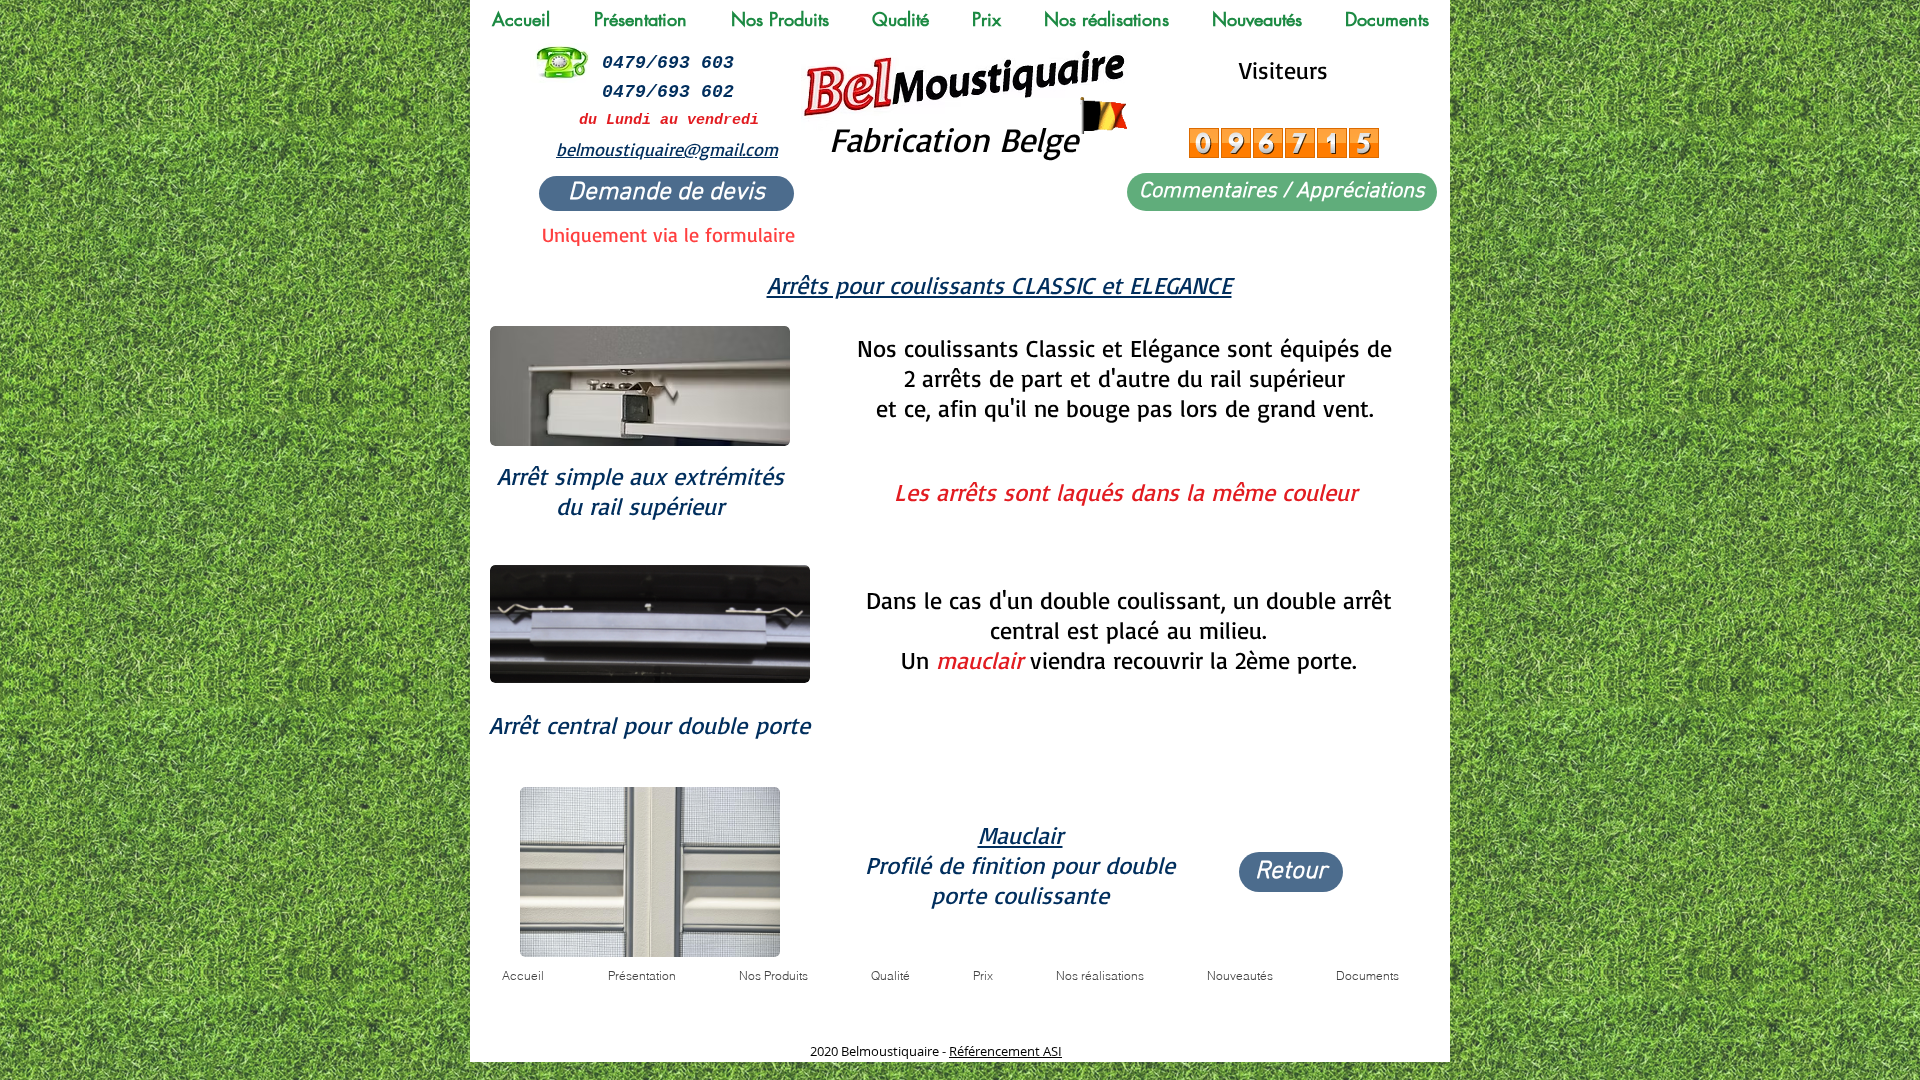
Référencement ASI (1005, 1051)
